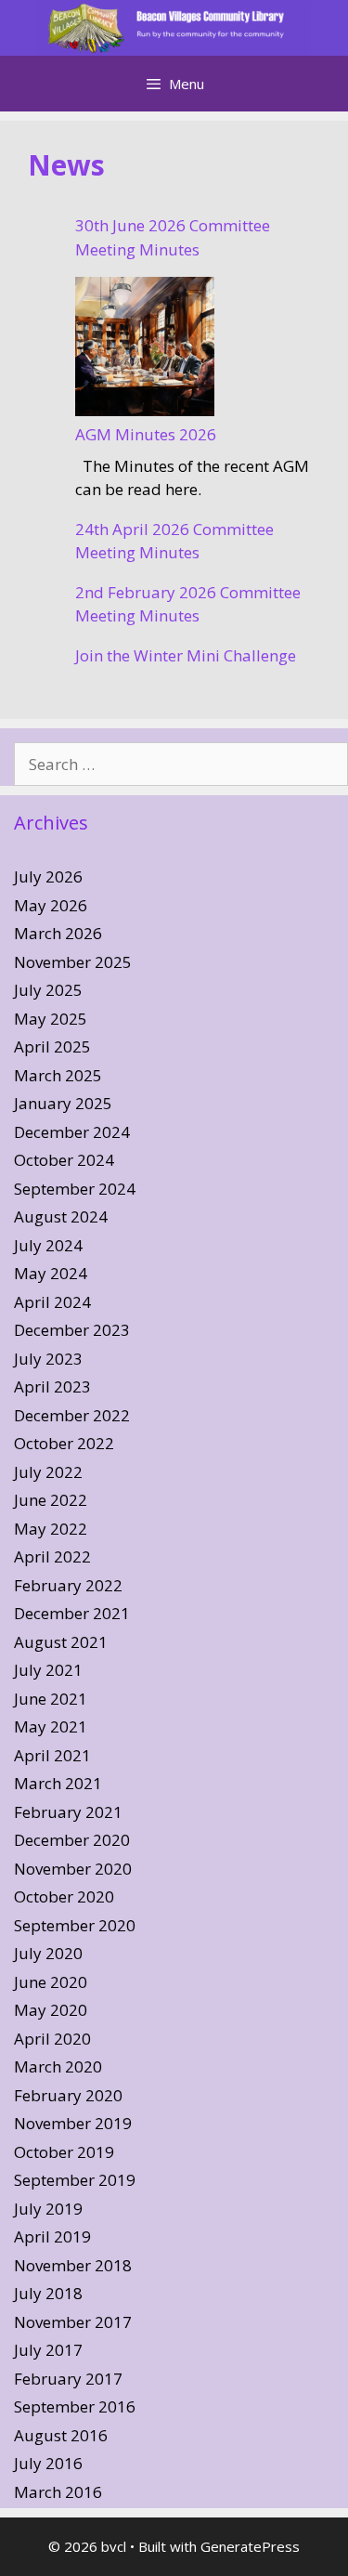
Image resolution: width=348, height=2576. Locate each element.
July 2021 (48, 1670)
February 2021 (68, 1812)
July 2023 (48, 1359)
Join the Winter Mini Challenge (186, 655)
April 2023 (52, 1386)
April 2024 (52, 1302)
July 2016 (48, 2463)
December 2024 (72, 1132)
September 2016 (75, 2406)
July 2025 (48, 990)
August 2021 (61, 1642)
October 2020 (64, 1896)
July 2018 (48, 2293)
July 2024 (48, 1245)
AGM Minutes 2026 (146, 434)
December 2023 (72, 1330)
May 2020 (51, 2010)
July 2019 (48, 2209)
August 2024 (61, 1216)
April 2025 (52, 1046)
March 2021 (58, 1783)
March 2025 (58, 1075)
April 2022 (52, 1556)
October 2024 (64, 1160)
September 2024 (75, 1189)
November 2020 (73, 1869)
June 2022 (51, 1500)
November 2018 (73, 2265)
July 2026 (48, 876)
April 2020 (52, 2039)
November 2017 (73, 2322)
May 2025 (51, 1019)
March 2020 (58, 2066)
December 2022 (72, 1415)
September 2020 (75, 1925)
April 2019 (52, 2236)
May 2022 (51, 1529)
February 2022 (68, 1585)
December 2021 (72, 1613)
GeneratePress (250, 2546)
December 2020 (72, 1840)
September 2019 (75, 2180)
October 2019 (64, 2152)
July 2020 (48, 1953)
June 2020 (51, 1982)
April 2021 (52, 1755)
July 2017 (48, 2350)
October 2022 (64, 1443)
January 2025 (63, 1103)
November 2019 (73, 2123)
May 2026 (51, 905)
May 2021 (51, 1726)
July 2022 (48, 1472)
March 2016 (58, 2492)
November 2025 (73, 962)
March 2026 (58, 933)
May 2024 (51, 1273)
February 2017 (68, 2379)
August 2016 (61, 2435)
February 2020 (68, 2095)
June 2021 (51, 1699)
